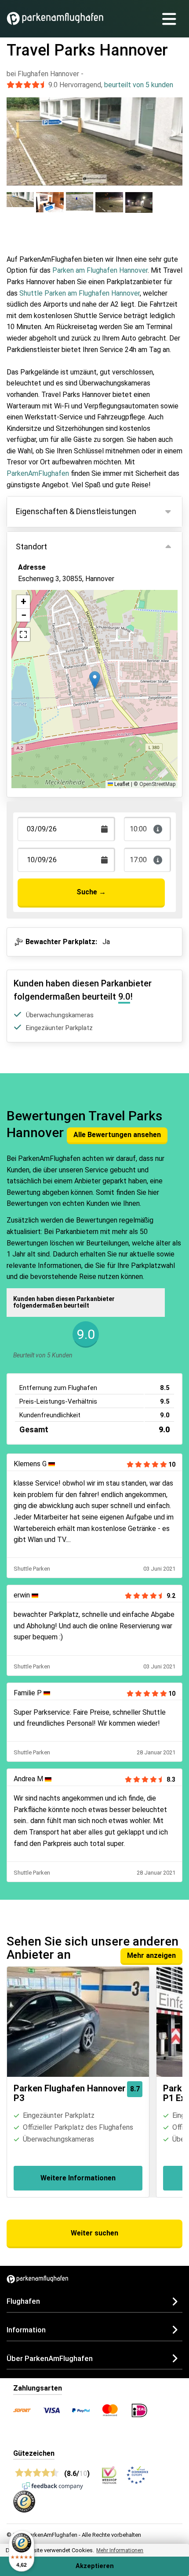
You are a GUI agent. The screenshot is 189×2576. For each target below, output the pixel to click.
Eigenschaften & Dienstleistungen (76, 511)
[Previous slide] (16, 133)
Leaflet (121, 784)
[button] (95, 680)
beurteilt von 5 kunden (139, 85)
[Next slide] (173, 133)
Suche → (91, 892)
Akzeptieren (95, 2566)
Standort (31, 547)
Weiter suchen (94, 2233)
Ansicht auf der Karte (60, 620)
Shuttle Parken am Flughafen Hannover (80, 293)
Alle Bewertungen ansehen (117, 1135)
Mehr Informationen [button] (120, 2550)
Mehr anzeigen (151, 1955)
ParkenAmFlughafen (38, 473)
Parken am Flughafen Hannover (100, 270)
